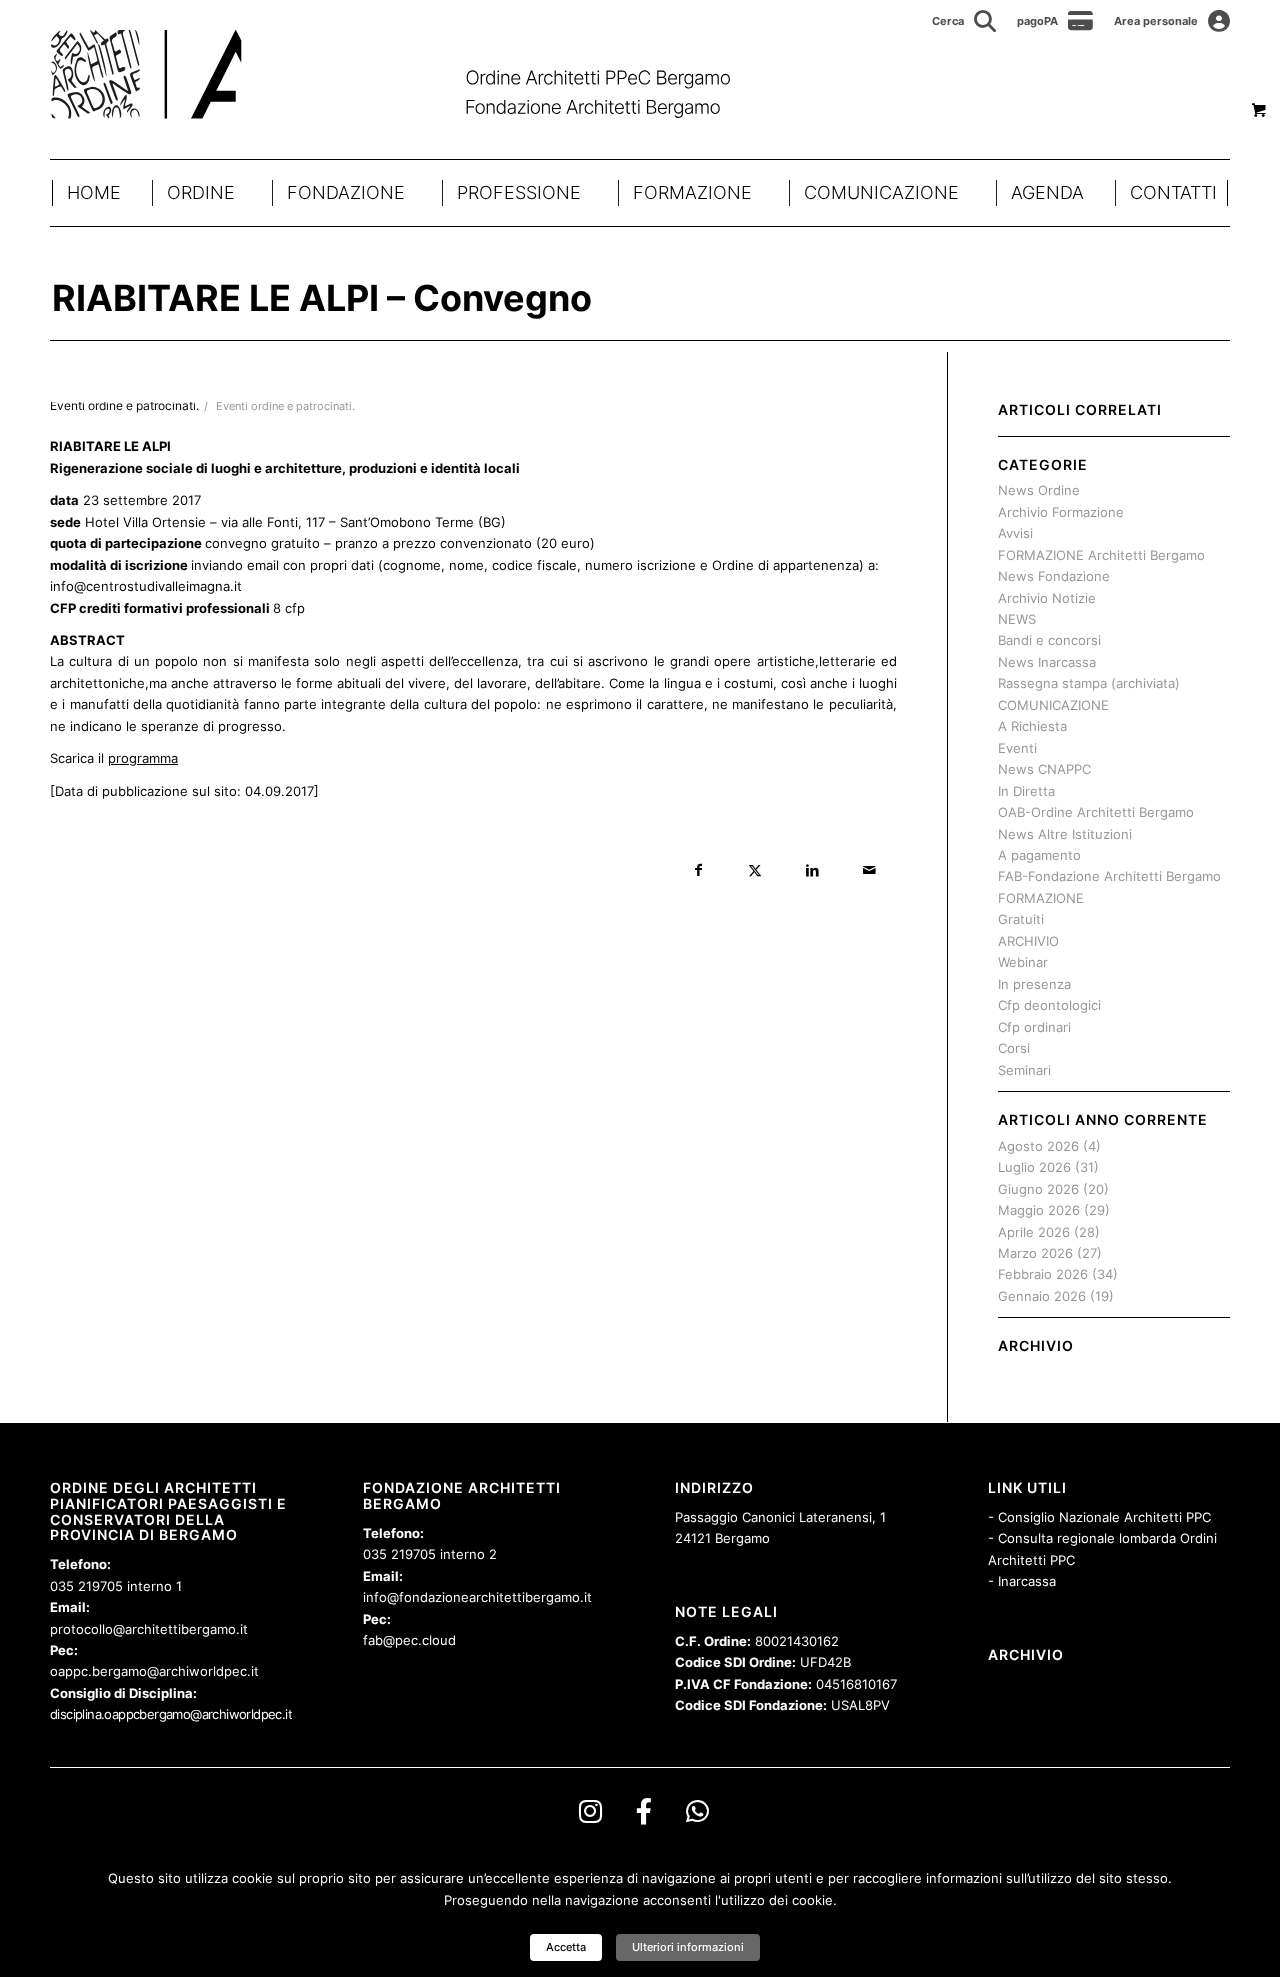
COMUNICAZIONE (881, 192)
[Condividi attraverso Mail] (869, 870)
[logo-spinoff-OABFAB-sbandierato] (415, 74)
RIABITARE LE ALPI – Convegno (322, 298)
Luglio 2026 (1034, 1167)
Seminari (1024, 1070)
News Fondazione (1054, 576)
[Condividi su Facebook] (698, 870)
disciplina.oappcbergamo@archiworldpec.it (171, 1714)
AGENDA (1047, 192)
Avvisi (1015, 533)
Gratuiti (1021, 919)
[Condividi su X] (755, 870)
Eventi (1017, 748)
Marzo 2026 (1035, 1253)
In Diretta (1026, 791)
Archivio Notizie (1047, 598)
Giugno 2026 (1038, 1189)
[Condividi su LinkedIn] (812, 870)
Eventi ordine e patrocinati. (285, 406)
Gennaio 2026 (1042, 1296)
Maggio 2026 (1039, 1210)
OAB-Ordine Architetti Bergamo (1096, 812)
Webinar (1023, 962)
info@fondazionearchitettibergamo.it (477, 1597)
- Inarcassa (1022, 1581)
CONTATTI (1173, 192)
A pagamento (1039, 855)
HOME (94, 192)
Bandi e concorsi (1049, 640)
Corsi (1014, 1048)
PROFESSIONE (519, 192)
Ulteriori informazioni (688, 1947)
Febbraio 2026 (1043, 1274)
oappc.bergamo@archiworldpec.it (154, 1671)
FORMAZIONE (692, 192)
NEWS (1017, 619)
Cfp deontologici (1049, 1005)
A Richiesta (1032, 726)
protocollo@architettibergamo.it (149, 1629)
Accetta (566, 1947)
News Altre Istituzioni (1065, 834)
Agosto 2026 (1038, 1146)
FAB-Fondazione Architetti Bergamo (1109, 876)
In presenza (1034, 984)
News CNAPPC (1044, 769)
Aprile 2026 (1034, 1232)
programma (143, 758)
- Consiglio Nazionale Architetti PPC (1099, 1517)
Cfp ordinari (1034, 1027)
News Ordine (1039, 490)
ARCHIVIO (1028, 941)
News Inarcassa (1047, 662)
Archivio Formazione (1061, 512)
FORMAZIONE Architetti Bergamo (1101, 555)
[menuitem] (964, 21)
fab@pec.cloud (409, 1640)
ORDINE (201, 192)
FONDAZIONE (346, 192)
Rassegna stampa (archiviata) (1089, 683)
